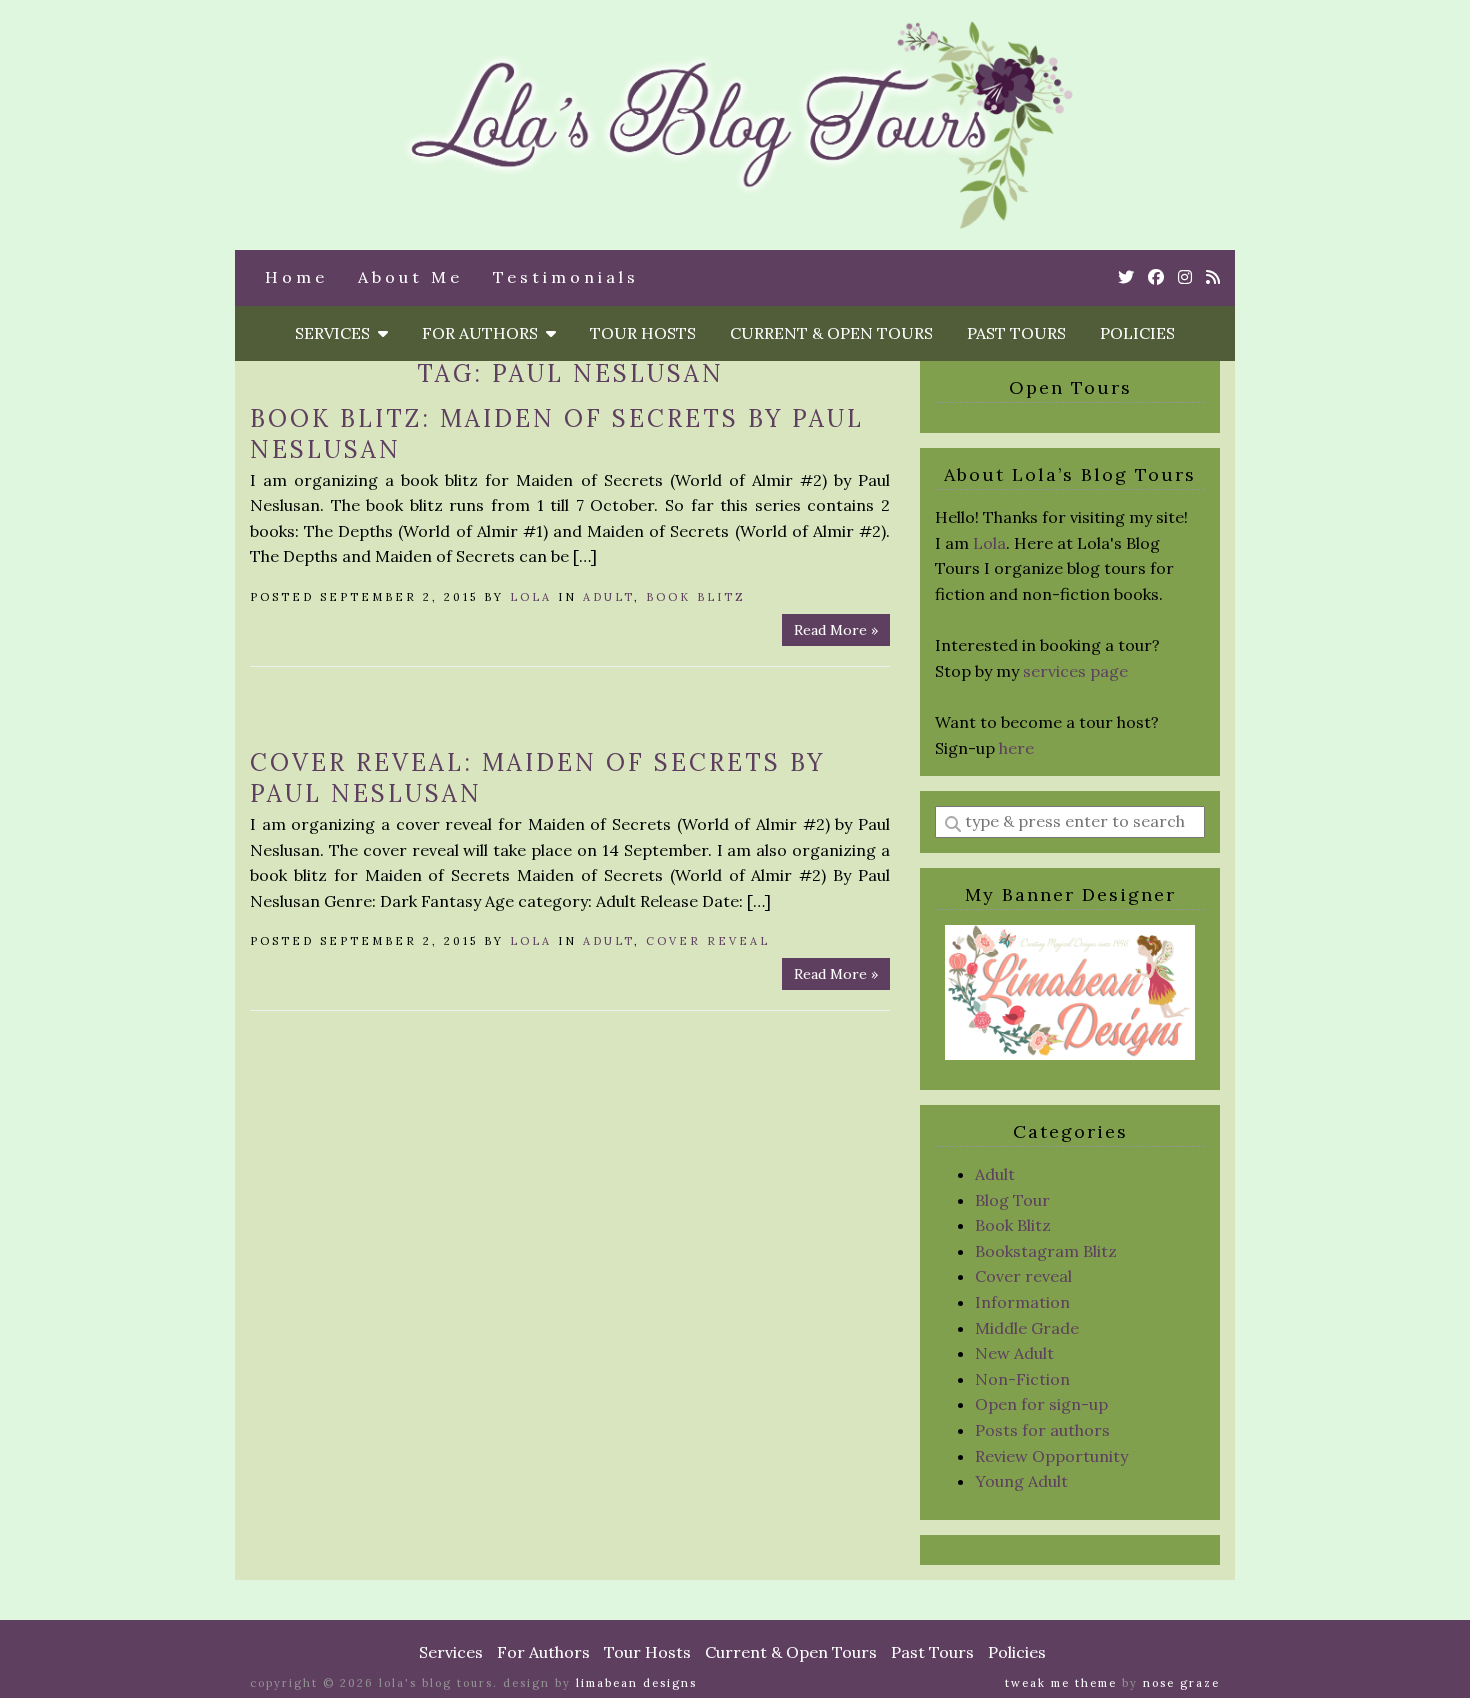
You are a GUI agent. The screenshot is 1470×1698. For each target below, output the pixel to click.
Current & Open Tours (831, 333)
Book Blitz (696, 597)
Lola (531, 597)
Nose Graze (1181, 1683)
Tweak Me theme (1061, 1683)
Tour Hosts (643, 333)
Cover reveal (708, 941)
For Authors (484, 333)
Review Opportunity (1051, 1456)
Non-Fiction (1022, 1379)
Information (1022, 1302)
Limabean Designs (636, 1683)
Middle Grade (1027, 1328)
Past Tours (1016, 333)
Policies (1137, 333)
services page (1075, 671)
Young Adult (1021, 1481)
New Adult (1014, 1353)
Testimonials (566, 277)
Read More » (836, 630)
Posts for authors (1042, 1430)
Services (336, 333)
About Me (410, 277)
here (1016, 748)
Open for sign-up (1041, 1404)
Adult (608, 597)
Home (296, 277)
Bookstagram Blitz (1046, 1251)
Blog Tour (1012, 1200)
